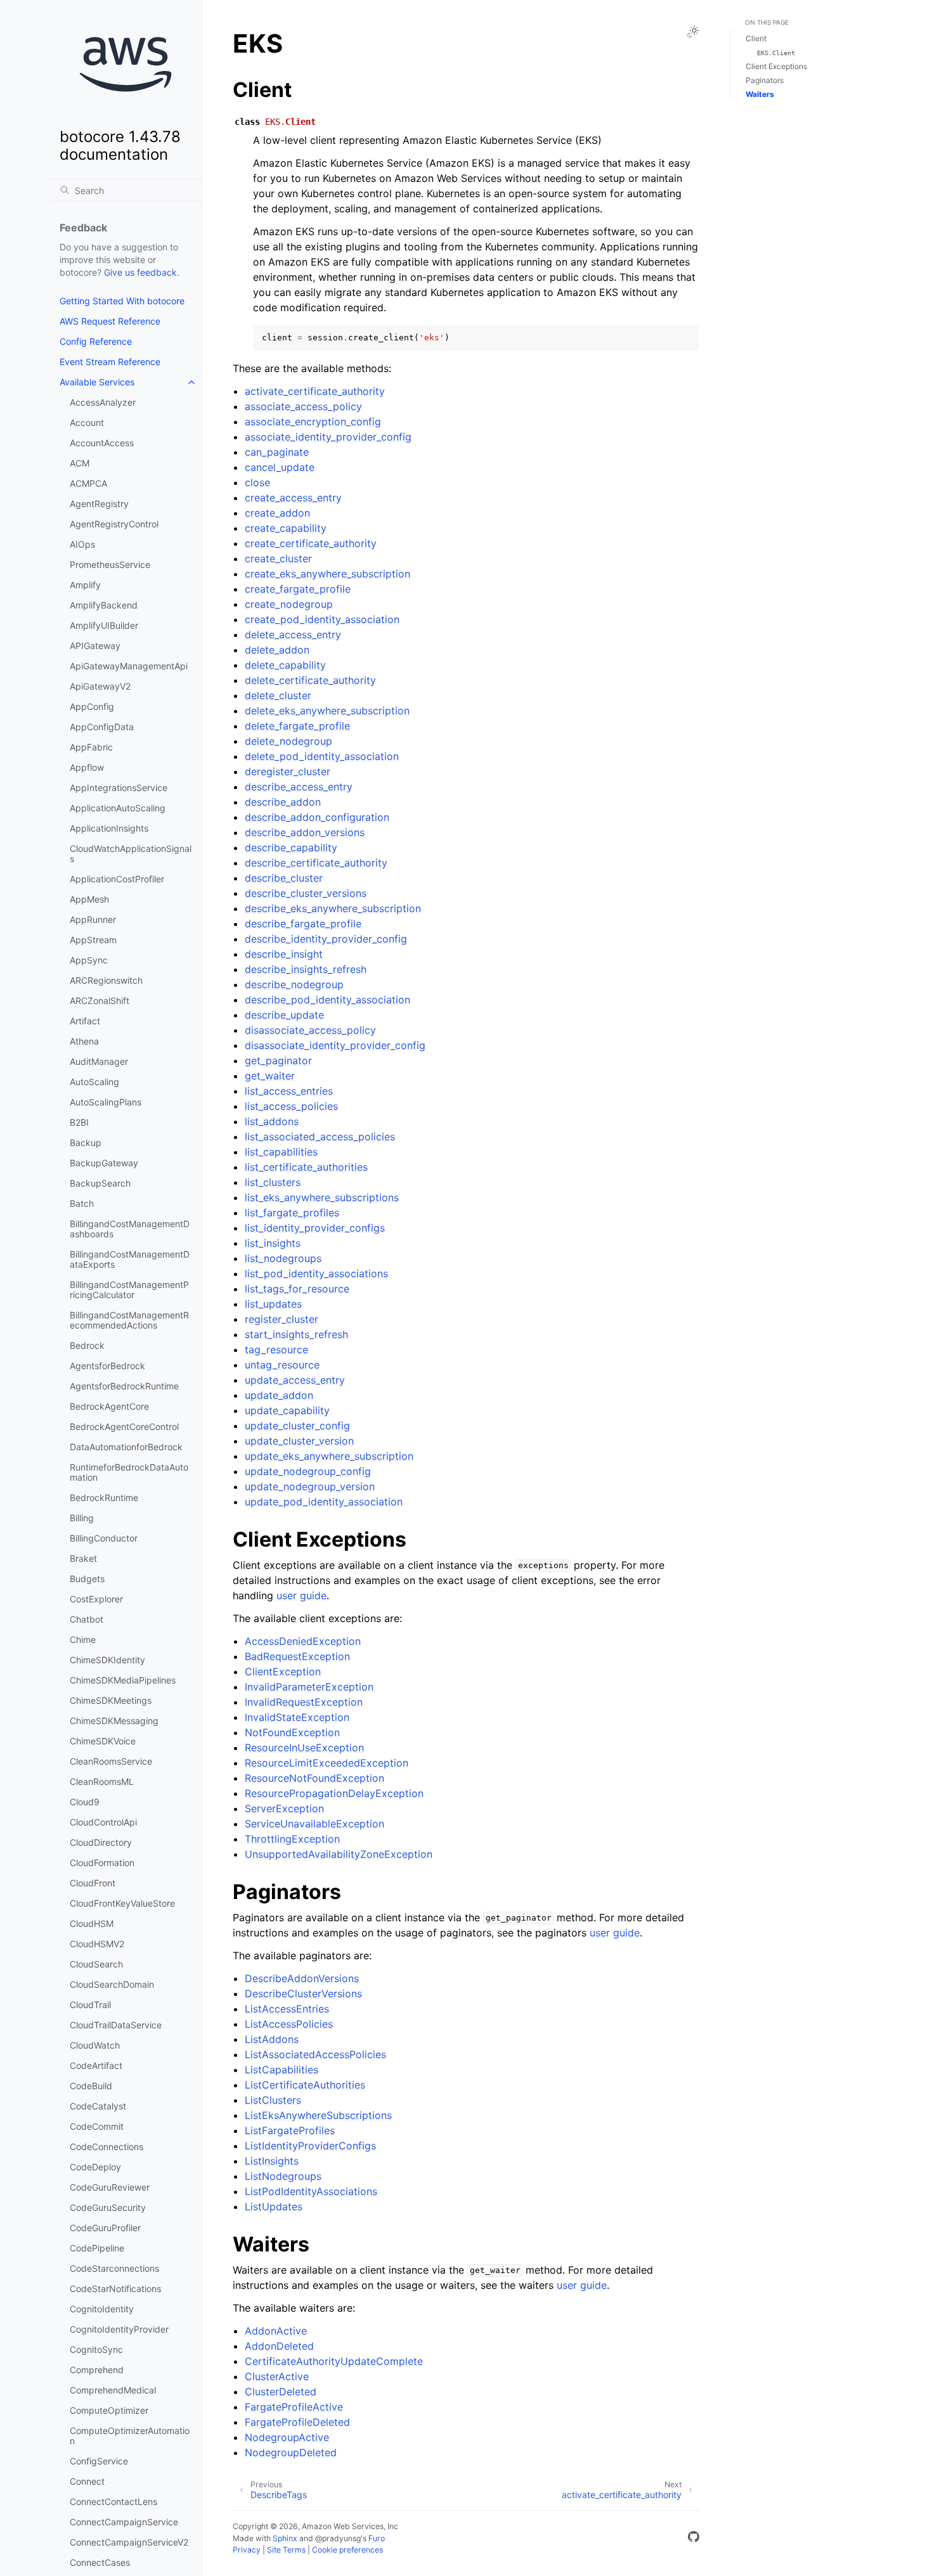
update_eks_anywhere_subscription (329, 1456)
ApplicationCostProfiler (117, 879)
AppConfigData (102, 727)
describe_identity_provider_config (326, 939)
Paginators (765, 80)
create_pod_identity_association (322, 619)
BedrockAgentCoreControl (124, 1426)
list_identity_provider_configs (315, 1228)
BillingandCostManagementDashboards (130, 1229)
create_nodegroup (289, 604)
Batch (82, 1203)
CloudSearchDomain (112, 1984)
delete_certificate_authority (310, 680)
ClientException (283, 1671)
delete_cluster (278, 695)
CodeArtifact (96, 2065)
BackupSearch (100, 1183)
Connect (87, 2481)
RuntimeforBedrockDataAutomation (129, 1472)
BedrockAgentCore (109, 1406)
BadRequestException (297, 1656)
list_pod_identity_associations (316, 1273)
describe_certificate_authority (316, 863)
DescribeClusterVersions (303, 1993)
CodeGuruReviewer (110, 2187)
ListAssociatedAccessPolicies (315, 2054)
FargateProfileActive (294, 2407)
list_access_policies (291, 1106)
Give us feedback (140, 272)
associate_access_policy (303, 406)
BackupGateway (104, 1163)
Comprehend (97, 2370)
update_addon (279, 1395)
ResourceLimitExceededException (327, 1763)
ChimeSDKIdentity (107, 1660)
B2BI (79, 1122)
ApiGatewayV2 (100, 686)
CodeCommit (97, 2126)
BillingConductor (104, 1538)
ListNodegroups (283, 2176)
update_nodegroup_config (308, 1471)
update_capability (287, 1410)
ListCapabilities (282, 2070)
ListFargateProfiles (290, 2130)
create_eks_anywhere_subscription (327, 574)
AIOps (82, 544)
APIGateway (95, 646)
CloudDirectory (101, 1842)
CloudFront (93, 1883)
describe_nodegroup (294, 984)
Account (87, 422)
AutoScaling (94, 1082)
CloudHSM (92, 1923)
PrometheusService (110, 564)
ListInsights (272, 2161)
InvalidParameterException (309, 1687)
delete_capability (285, 665)
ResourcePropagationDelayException (334, 1793)
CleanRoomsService (111, 1761)
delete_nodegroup (288, 741)
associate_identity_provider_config (328, 437)
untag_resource (282, 1365)
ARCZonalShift (100, 1001)
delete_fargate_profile (297, 726)
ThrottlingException (292, 1839)
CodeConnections (107, 2147)
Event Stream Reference (110, 362)
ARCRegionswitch (106, 980)
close (257, 482)
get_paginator (278, 1060)
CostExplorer (96, 1599)
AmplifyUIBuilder (104, 625)
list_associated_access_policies (320, 1137)
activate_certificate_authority (315, 391)
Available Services (97, 382)
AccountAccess (102, 443)
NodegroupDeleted (291, 2452)
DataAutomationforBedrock (126, 1447)
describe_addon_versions (305, 832)
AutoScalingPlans (106, 1102)
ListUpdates (274, 2206)
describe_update (284, 1015)
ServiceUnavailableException (314, 1824)
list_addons (272, 1121)
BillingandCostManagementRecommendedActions (129, 1320)
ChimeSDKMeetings (111, 1700)
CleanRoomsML (102, 1781)
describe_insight (284, 954)
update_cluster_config (297, 1426)
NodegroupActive (287, 2437)
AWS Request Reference (110, 321)
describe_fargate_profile (303, 924)
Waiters (760, 94)
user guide (301, 1595)
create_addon (277, 513)
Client (756, 38)
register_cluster (282, 1319)
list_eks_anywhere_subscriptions (322, 1197)
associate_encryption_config (313, 422)
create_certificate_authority (311, 543)
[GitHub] (694, 2539)
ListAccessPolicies (289, 2024)
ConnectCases (100, 2562)
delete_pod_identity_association (322, 756)
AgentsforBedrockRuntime (124, 1386)
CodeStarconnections (114, 2268)
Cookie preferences (347, 2550)
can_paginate (277, 452)
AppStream (93, 940)
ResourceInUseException (304, 1748)
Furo (377, 2538)
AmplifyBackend (104, 605)
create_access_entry (293, 498)
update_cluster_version (299, 1441)
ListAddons (272, 2039)
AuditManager (99, 1061)
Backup (86, 1143)
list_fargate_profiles (292, 1213)
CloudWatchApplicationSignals (131, 853)
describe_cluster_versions (306, 893)
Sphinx (285, 2538)
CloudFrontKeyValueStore (122, 1903)
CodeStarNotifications (115, 2289)
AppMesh (89, 899)
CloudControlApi (103, 1822)
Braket (83, 1558)
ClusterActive (277, 2376)
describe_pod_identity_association (327, 1000)
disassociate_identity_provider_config (335, 1045)
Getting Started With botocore (122, 301)
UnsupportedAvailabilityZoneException (339, 1854)
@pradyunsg (338, 2538)
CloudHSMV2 (97, 1944)
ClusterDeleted (281, 2392)
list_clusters (273, 1182)
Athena (84, 1041)
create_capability (286, 528)
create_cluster (278, 558)
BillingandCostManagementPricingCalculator (129, 1290)
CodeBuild (91, 2086)
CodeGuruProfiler (105, 2228)
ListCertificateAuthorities (305, 2085)
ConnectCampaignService (124, 2522)
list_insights (273, 1243)
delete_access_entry (293, 634)
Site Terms (286, 2550)
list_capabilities (281, 1152)
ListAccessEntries (287, 2009)
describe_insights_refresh (306, 969)
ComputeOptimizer (109, 2410)
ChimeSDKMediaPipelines (123, 1680)
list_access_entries (289, 1091)
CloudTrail (90, 2005)
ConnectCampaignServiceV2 (129, 2542)
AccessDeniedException (303, 1641)
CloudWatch (95, 2045)
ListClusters (273, 2100)
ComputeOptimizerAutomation (130, 2436)
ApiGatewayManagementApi (129, 666)
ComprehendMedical (113, 2390)
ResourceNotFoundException (314, 1778)
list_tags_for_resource (297, 1289)
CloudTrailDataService (116, 2025)
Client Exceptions (776, 66)
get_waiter (270, 1076)
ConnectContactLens (113, 2502)
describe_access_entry (299, 787)
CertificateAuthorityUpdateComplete (334, 2361)
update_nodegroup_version (310, 1486)
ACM (80, 463)
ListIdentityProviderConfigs (310, 2146)
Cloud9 (85, 1802)
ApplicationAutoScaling (118, 808)
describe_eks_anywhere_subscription (333, 908)
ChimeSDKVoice (103, 1741)
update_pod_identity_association (324, 1502)
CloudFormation (102, 1863)
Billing (82, 1518)
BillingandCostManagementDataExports (130, 1259)
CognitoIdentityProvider (119, 2329)
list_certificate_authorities (306, 1167)
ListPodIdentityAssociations (311, 2191)
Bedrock (87, 1345)
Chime (83, 1639)
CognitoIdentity (102, 2309)
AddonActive (276, 2331)
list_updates (273, 1304)
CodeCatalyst (98, 2106)
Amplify (85, 585)
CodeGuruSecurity (108, 2207)
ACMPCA (88, 483)
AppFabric (91, 747)
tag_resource (276, 1349)
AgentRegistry (99, 504)
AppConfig (92, 706)
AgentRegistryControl (114, 524)
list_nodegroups (283, 1258)
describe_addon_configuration (317, 817)
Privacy (247, 2550)
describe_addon (283, 802)
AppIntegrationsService (119, 788)
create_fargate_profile (298, 589)
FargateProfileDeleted (297, 2422)
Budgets (87, 1579)
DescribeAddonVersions (302, 1978)
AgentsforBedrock (107, 1366)
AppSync (89, 960)
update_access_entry (295, 1380)
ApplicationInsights (109, 828)
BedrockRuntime (104, 1497)
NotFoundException (292, 1732)
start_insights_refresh (296, 1334)
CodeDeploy (95, 2167)
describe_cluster (284, 878)
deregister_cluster (288, 771)
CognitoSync (96, 2349)
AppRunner (93, 919)
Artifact (85, 1021)
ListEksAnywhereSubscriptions (318, 2115)
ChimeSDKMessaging (114, 1721)
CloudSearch (96, 1964)
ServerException (284, 1808)
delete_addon (277, 650)
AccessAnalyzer (103, 402)
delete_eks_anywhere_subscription (327, 711)
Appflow (87, 767)
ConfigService (99, 2461)
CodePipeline (97, 2248)
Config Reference (96, 341)
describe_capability (291, 847)
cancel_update (280, 467)
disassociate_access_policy (310, 1030)
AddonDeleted (279, 2346)
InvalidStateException (297, 1717)
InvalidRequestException (304, 1702)
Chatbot (87, 1619)
